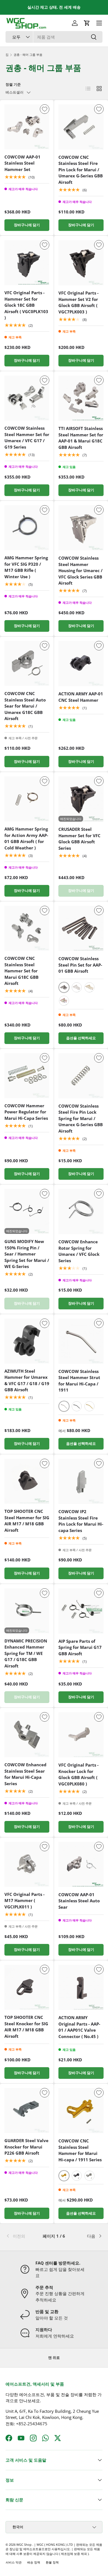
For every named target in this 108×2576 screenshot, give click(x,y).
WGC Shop (24, 2544)
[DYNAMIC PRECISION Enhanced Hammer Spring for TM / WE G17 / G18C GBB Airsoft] (27, 1611)
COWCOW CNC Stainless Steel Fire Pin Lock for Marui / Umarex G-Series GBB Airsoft (81, 170)
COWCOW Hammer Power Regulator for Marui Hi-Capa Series (26, 1112)
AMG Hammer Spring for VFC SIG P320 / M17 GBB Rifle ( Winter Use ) (26, 567)
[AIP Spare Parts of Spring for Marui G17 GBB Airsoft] (81, 1611)
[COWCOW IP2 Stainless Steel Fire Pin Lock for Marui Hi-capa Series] (81, 1481)
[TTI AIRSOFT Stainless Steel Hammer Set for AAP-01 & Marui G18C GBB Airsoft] (81, 398)
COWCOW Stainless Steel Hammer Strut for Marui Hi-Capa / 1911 (79, 1381)
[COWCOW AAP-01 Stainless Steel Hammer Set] (27, 127)
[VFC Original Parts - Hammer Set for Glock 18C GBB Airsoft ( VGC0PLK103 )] (27, 263)
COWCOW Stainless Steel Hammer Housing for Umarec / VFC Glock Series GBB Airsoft (80, 570)
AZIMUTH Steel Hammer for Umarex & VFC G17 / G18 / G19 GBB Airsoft (27, 1380)
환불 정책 (52, 2562)
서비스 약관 (14, 2562)
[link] (22, 2236)
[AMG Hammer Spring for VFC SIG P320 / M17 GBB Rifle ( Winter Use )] (27, 528)
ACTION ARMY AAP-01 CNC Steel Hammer (81, 697)
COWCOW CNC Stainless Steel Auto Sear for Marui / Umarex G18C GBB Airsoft (25, 706)
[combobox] (54, 37)
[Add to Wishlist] (45, 109)
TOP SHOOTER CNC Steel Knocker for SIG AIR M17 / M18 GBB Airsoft (26, 2027)
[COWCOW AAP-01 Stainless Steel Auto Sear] (81, 1864)
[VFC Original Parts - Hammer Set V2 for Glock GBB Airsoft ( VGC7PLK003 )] (81, 263)
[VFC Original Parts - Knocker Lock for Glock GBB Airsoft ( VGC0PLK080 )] (81, 1735)
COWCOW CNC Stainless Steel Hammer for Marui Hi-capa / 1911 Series (80, 2150)
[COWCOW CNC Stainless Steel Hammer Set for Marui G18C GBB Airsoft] (27, 928)
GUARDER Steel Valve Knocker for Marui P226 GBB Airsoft (26, 2147)
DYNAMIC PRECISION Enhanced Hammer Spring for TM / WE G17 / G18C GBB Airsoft (26, 1653)
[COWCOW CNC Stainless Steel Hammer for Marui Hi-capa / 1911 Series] (81, 2111)
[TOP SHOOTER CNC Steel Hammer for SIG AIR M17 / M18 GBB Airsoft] (27, 1481)
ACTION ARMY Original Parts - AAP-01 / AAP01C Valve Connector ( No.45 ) (79, 2027)
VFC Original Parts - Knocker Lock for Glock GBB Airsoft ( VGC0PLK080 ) (79, 1774)
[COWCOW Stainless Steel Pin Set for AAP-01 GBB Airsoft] (81, 928)
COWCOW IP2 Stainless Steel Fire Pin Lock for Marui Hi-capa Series (81, 1521)
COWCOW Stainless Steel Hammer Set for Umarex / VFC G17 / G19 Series (27, 437)
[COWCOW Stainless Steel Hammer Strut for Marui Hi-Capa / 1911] (81, 1341)
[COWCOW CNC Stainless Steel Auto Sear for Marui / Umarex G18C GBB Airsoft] (27, 663)
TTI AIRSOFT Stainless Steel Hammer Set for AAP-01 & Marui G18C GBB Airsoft (81, 438)
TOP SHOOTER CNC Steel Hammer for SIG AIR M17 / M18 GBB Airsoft (27, 1521)
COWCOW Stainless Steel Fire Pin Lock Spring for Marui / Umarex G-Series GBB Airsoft (81, 1118)
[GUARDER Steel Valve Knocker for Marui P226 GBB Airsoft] (27, 2110)
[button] (87, 23)
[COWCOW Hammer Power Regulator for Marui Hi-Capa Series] (27, 1076)
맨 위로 (54, 2358)
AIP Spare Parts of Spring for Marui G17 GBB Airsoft (80, 1647)
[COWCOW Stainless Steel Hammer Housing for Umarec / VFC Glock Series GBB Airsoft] (81, 528)
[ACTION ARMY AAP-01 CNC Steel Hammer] (81, 664)
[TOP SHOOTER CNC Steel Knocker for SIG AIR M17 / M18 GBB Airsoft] (27, 1987)
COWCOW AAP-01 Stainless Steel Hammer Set (22, 163)
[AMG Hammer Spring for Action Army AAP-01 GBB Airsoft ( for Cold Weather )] (27, 799)
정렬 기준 (13, 84)
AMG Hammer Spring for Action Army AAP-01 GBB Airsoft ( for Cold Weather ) (26, 838)
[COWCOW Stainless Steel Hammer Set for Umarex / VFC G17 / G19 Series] (27, 398)
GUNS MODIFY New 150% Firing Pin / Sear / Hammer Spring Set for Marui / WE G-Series (27, 1254)
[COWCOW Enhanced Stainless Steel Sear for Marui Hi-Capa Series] (27, 1735)
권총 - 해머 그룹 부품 (28, 55)
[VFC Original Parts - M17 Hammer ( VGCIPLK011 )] (27, 1864)
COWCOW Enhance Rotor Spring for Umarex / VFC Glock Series (79, 1251)
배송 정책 (34, 2562)
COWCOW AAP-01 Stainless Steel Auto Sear (79, 1901)
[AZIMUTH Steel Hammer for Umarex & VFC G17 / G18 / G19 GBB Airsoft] (27, 1341)
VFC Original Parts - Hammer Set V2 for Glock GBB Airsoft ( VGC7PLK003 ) (79, 302)
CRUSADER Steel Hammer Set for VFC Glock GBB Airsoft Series (79, 839)
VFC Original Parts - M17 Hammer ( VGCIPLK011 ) (25, 1900)
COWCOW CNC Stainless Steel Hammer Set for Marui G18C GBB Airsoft (21, 971)
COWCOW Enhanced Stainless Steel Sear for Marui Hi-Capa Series (25, 1774)
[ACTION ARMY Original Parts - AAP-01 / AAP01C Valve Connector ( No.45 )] (81, 1987)
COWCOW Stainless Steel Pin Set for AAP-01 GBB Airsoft (80, 965)
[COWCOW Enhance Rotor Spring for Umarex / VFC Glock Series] (81, 1212)
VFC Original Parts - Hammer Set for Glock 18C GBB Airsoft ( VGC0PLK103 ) (26, 305)
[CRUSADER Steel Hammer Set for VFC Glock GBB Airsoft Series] (81, 799)
